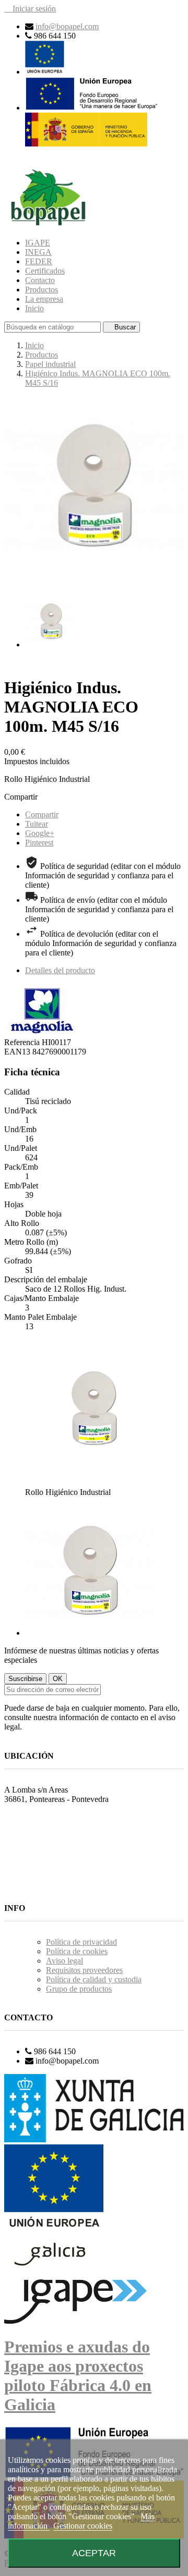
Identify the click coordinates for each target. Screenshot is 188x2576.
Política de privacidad (81, 1942)
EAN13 (18, 1052)
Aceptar (94, 2553)
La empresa (44, 299)
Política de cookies (77, 1951)
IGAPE (38, 243)
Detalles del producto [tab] (60, 970)
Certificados (45, 271)
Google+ (40, 833)
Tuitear (37, 824)
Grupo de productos (79, 1989)
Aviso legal (64, 1961)
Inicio (34, 308)
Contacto (40, 280)
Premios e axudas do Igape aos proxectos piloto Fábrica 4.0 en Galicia (78, 2376)
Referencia (23, 1042)
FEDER (39, 261)
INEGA (38, 252)
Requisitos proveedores (84, 1970)
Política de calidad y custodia (94, 1979)
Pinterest (39, 843)
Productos (42, 290)
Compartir (42, 814)
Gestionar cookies (83, 2526)
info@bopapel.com (67, 26)
